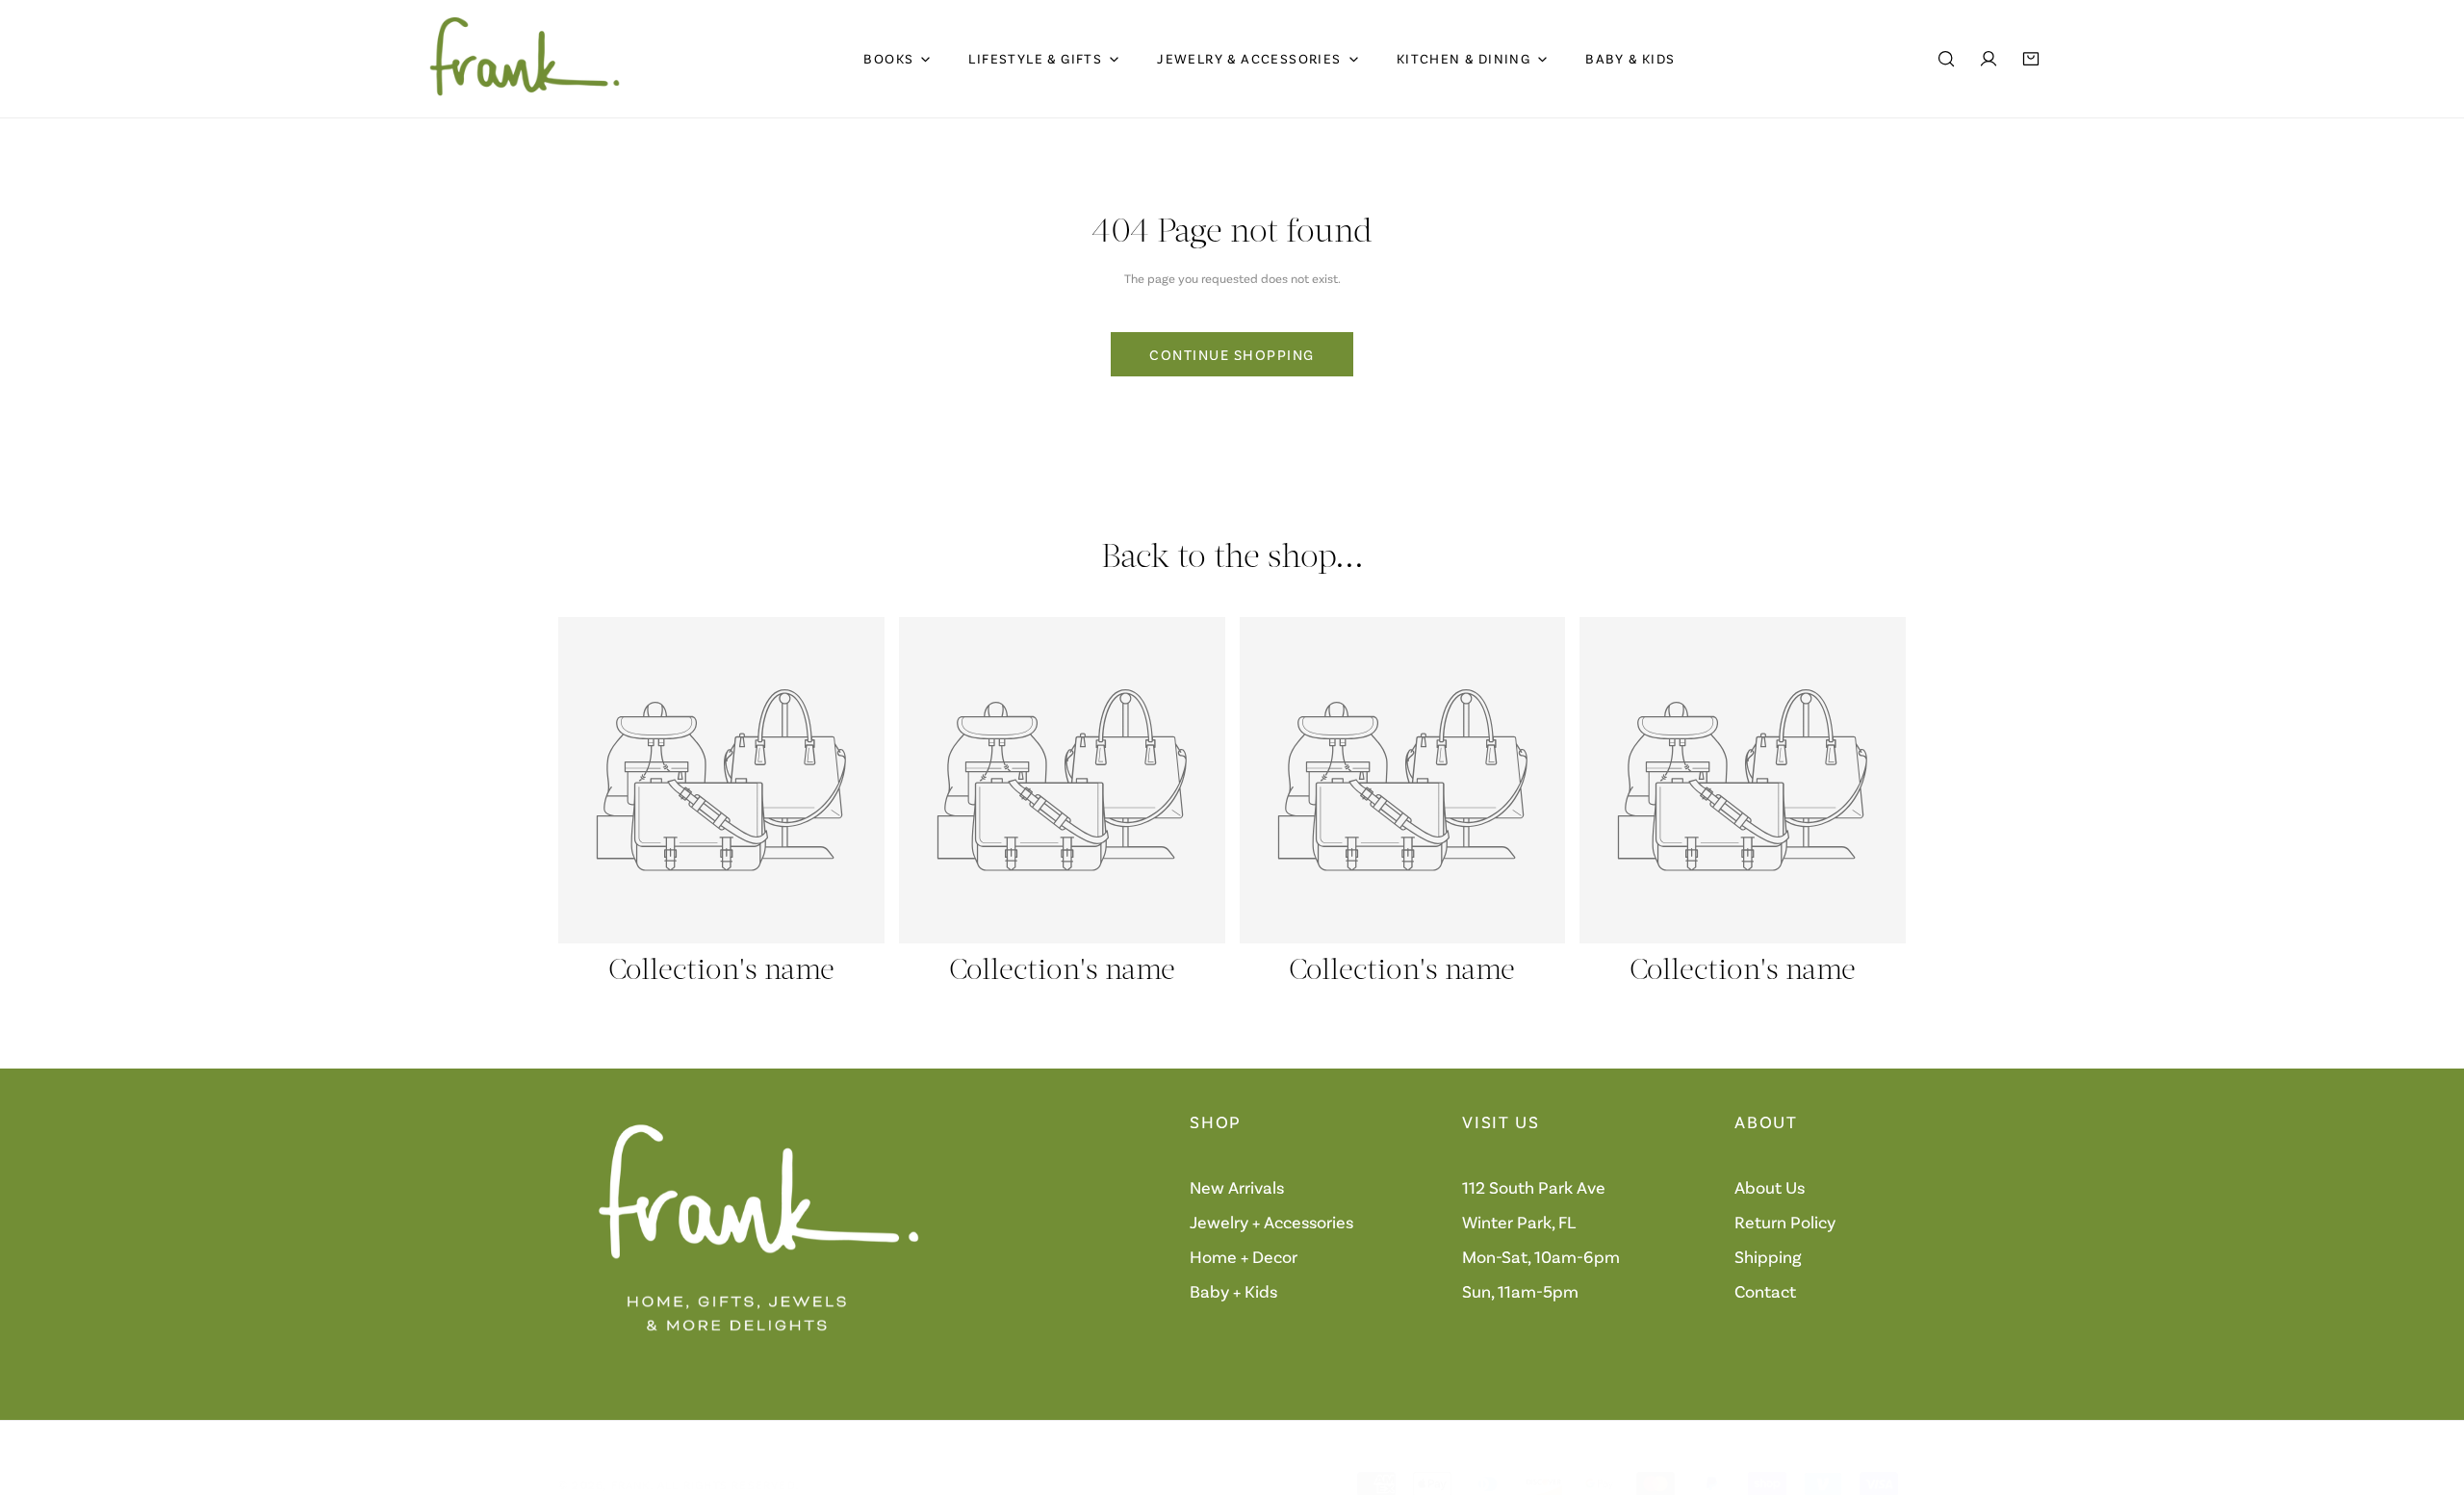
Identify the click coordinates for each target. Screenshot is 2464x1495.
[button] (2031, 59)
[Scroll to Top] (2429, 1393)
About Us (1770, 1188)
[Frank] (525, 59)
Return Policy (1785, 1223)
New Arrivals (1237, 1188)
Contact (1765, 1292)
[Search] (1946, 59)
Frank (631, 1484)
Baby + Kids (1233, 1292)
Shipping (1768, 1257)
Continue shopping (1232, 354)
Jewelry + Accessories (1271, 1223)
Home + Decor (1244, 1257)
